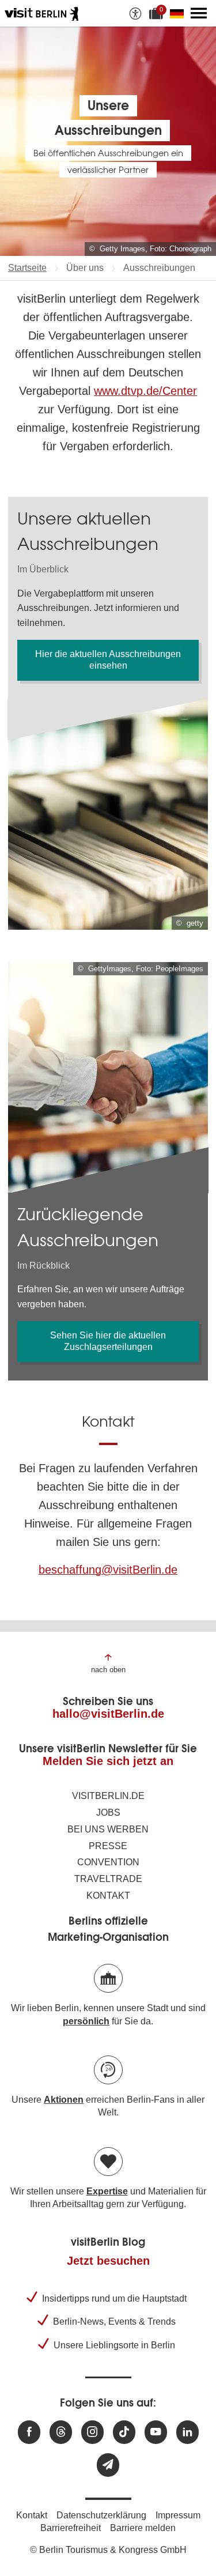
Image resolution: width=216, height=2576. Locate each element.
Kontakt (108, 1896)
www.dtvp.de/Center (145, 391)
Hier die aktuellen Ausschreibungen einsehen (108, 660)
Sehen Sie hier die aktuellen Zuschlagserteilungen (108, 1341)
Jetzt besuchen (108, 2261)
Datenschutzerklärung (101, 2515)
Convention (108, 1862)
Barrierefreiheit (71, 2528)
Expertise (107, 2191)
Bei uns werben (108, 1829)
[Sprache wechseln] (179, 13)
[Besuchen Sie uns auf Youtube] (156, 2432)
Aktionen (64, 2100)
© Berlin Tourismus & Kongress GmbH (108, 2550)
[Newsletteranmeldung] (108, 2465)
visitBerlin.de (108, 1796)
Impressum (178, 2515)
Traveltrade (108, 1879)
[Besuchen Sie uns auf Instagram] (92, 2432)
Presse (108, 1846)
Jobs (108, 1813)
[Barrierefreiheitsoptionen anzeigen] (135, 13)
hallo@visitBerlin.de (108, 1714)
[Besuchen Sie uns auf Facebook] (29, 2432)
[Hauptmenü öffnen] (199, 13)
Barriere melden (143, 2528)
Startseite (27, 268)
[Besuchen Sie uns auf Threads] (61, 2432)
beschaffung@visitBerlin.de (108, 1570)
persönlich (86, 2021)
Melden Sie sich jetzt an (108, 1761)
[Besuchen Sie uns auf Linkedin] (187, 2432)
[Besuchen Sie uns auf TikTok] (124, 2432)
